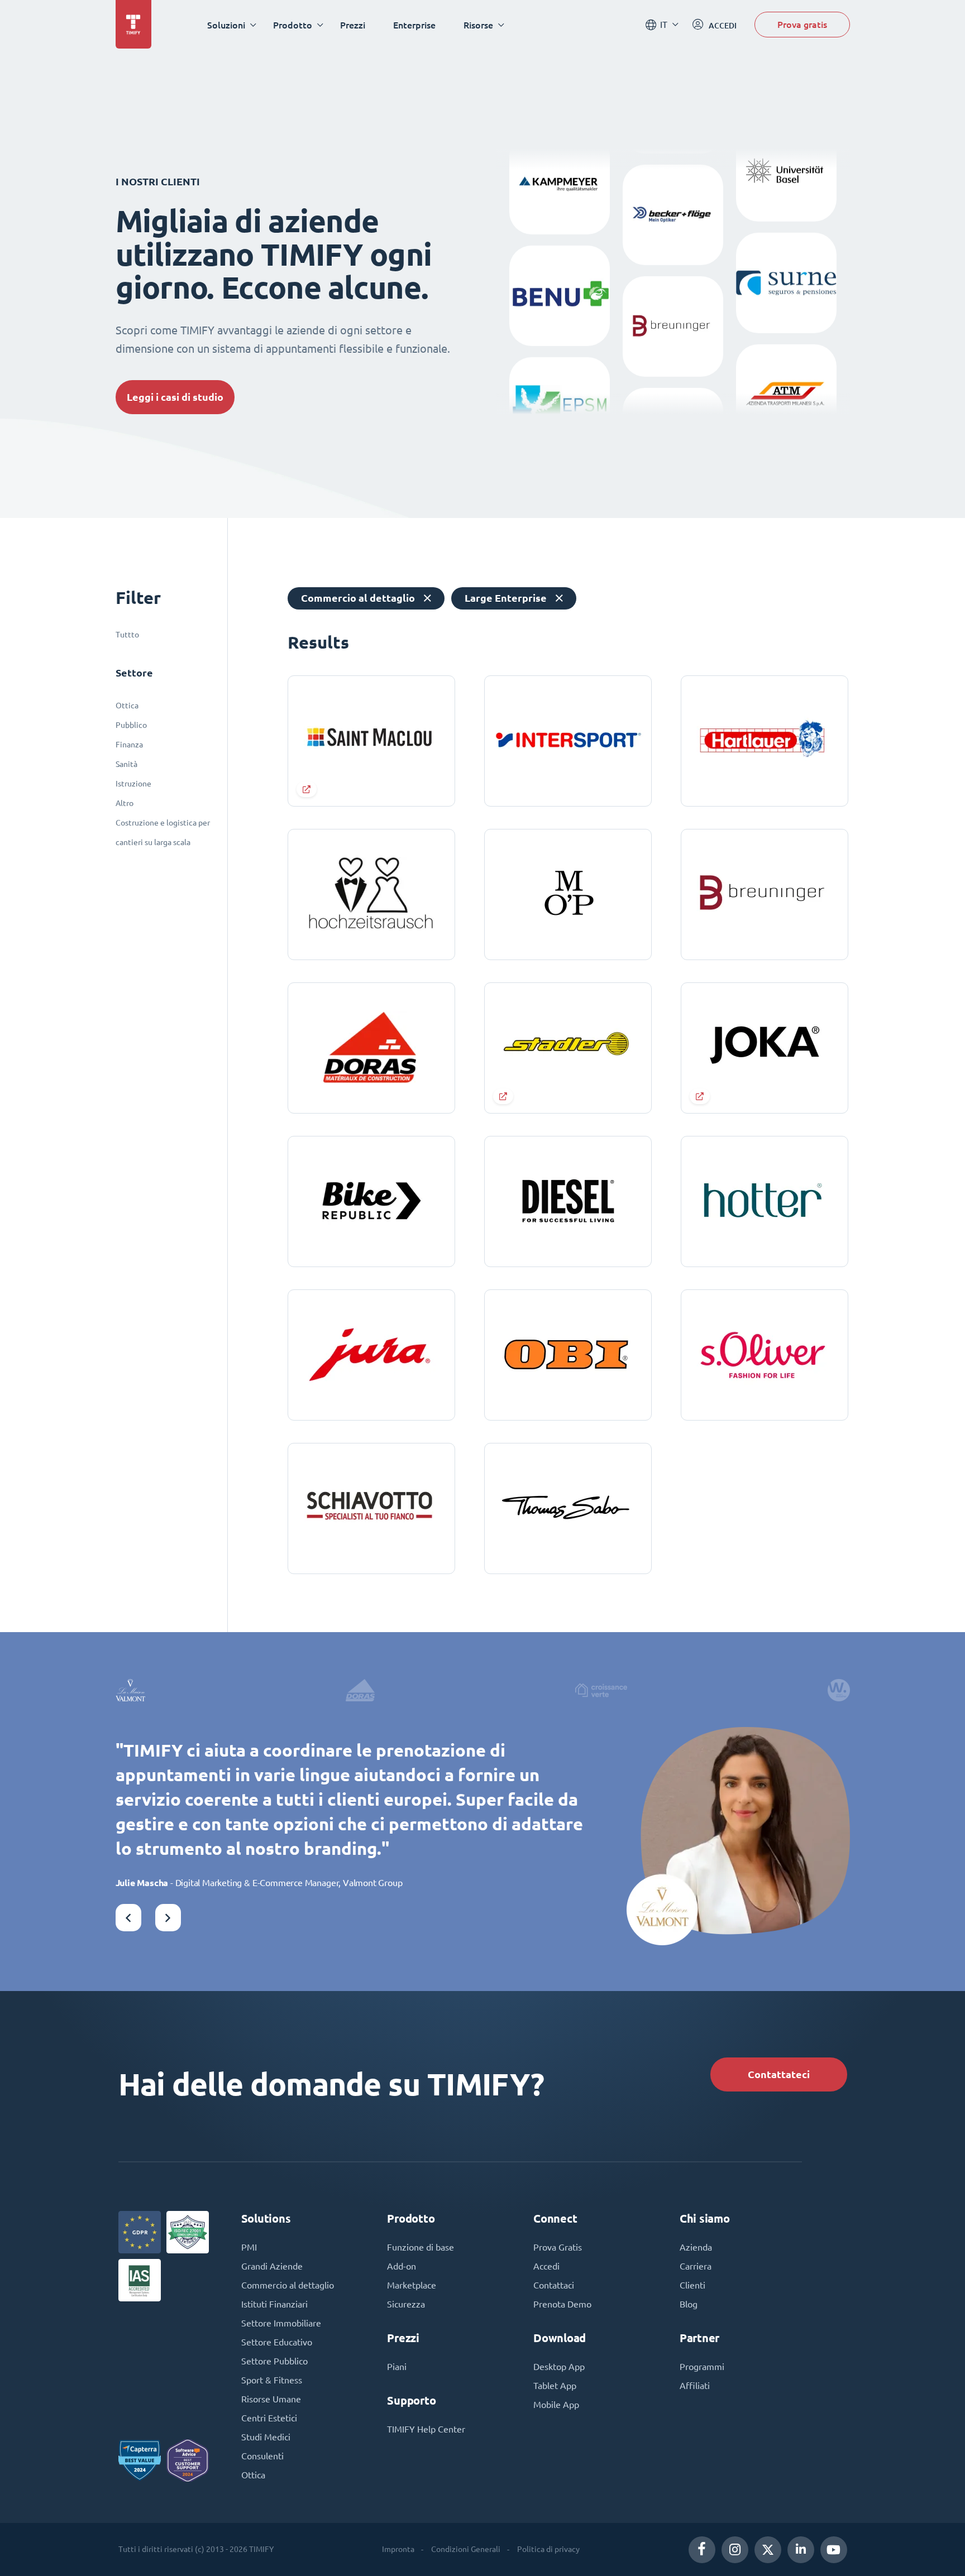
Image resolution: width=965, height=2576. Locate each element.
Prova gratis (802, 24)
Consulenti (262, 2456)
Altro (125, 803)
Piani (397, 2367)
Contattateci (779, 2074)
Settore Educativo (277, 2342)
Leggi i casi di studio (175, 397)
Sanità (126, 764)
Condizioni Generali (466, 2549)
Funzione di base (421, 2247)
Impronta (398, 2549)
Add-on (402, 2266)
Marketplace (412, 2285)
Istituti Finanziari (274, 2304)
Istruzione (133, 784)
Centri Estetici (269, 2418)
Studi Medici (266, 2437)
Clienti (692, 2285)
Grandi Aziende (272, 2266)
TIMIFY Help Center (426, 2429)
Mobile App (556, 2405)
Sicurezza (406, 2304)
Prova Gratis (558, 2247)
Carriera (696, 2266)
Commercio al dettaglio (288, 2285)
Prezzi (353, 25)
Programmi (702, 2367)
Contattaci (554, 2285)
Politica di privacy (548, 2549)
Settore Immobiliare (281, 2323)
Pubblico (131, 725)
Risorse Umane (271, 2399)
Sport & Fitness (272, 2380)
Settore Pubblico (274, 2361)
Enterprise (414, 25)
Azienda (696, 2247)
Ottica (127, 706)
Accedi (546, 2266)
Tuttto (127, 635)
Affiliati (695, 2386)
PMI (249, 2247)
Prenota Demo (562, 2304)
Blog (689, 2304)
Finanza (129, 745)
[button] (128, 1918)
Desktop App (559, 2367)
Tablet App (555, 2386)
